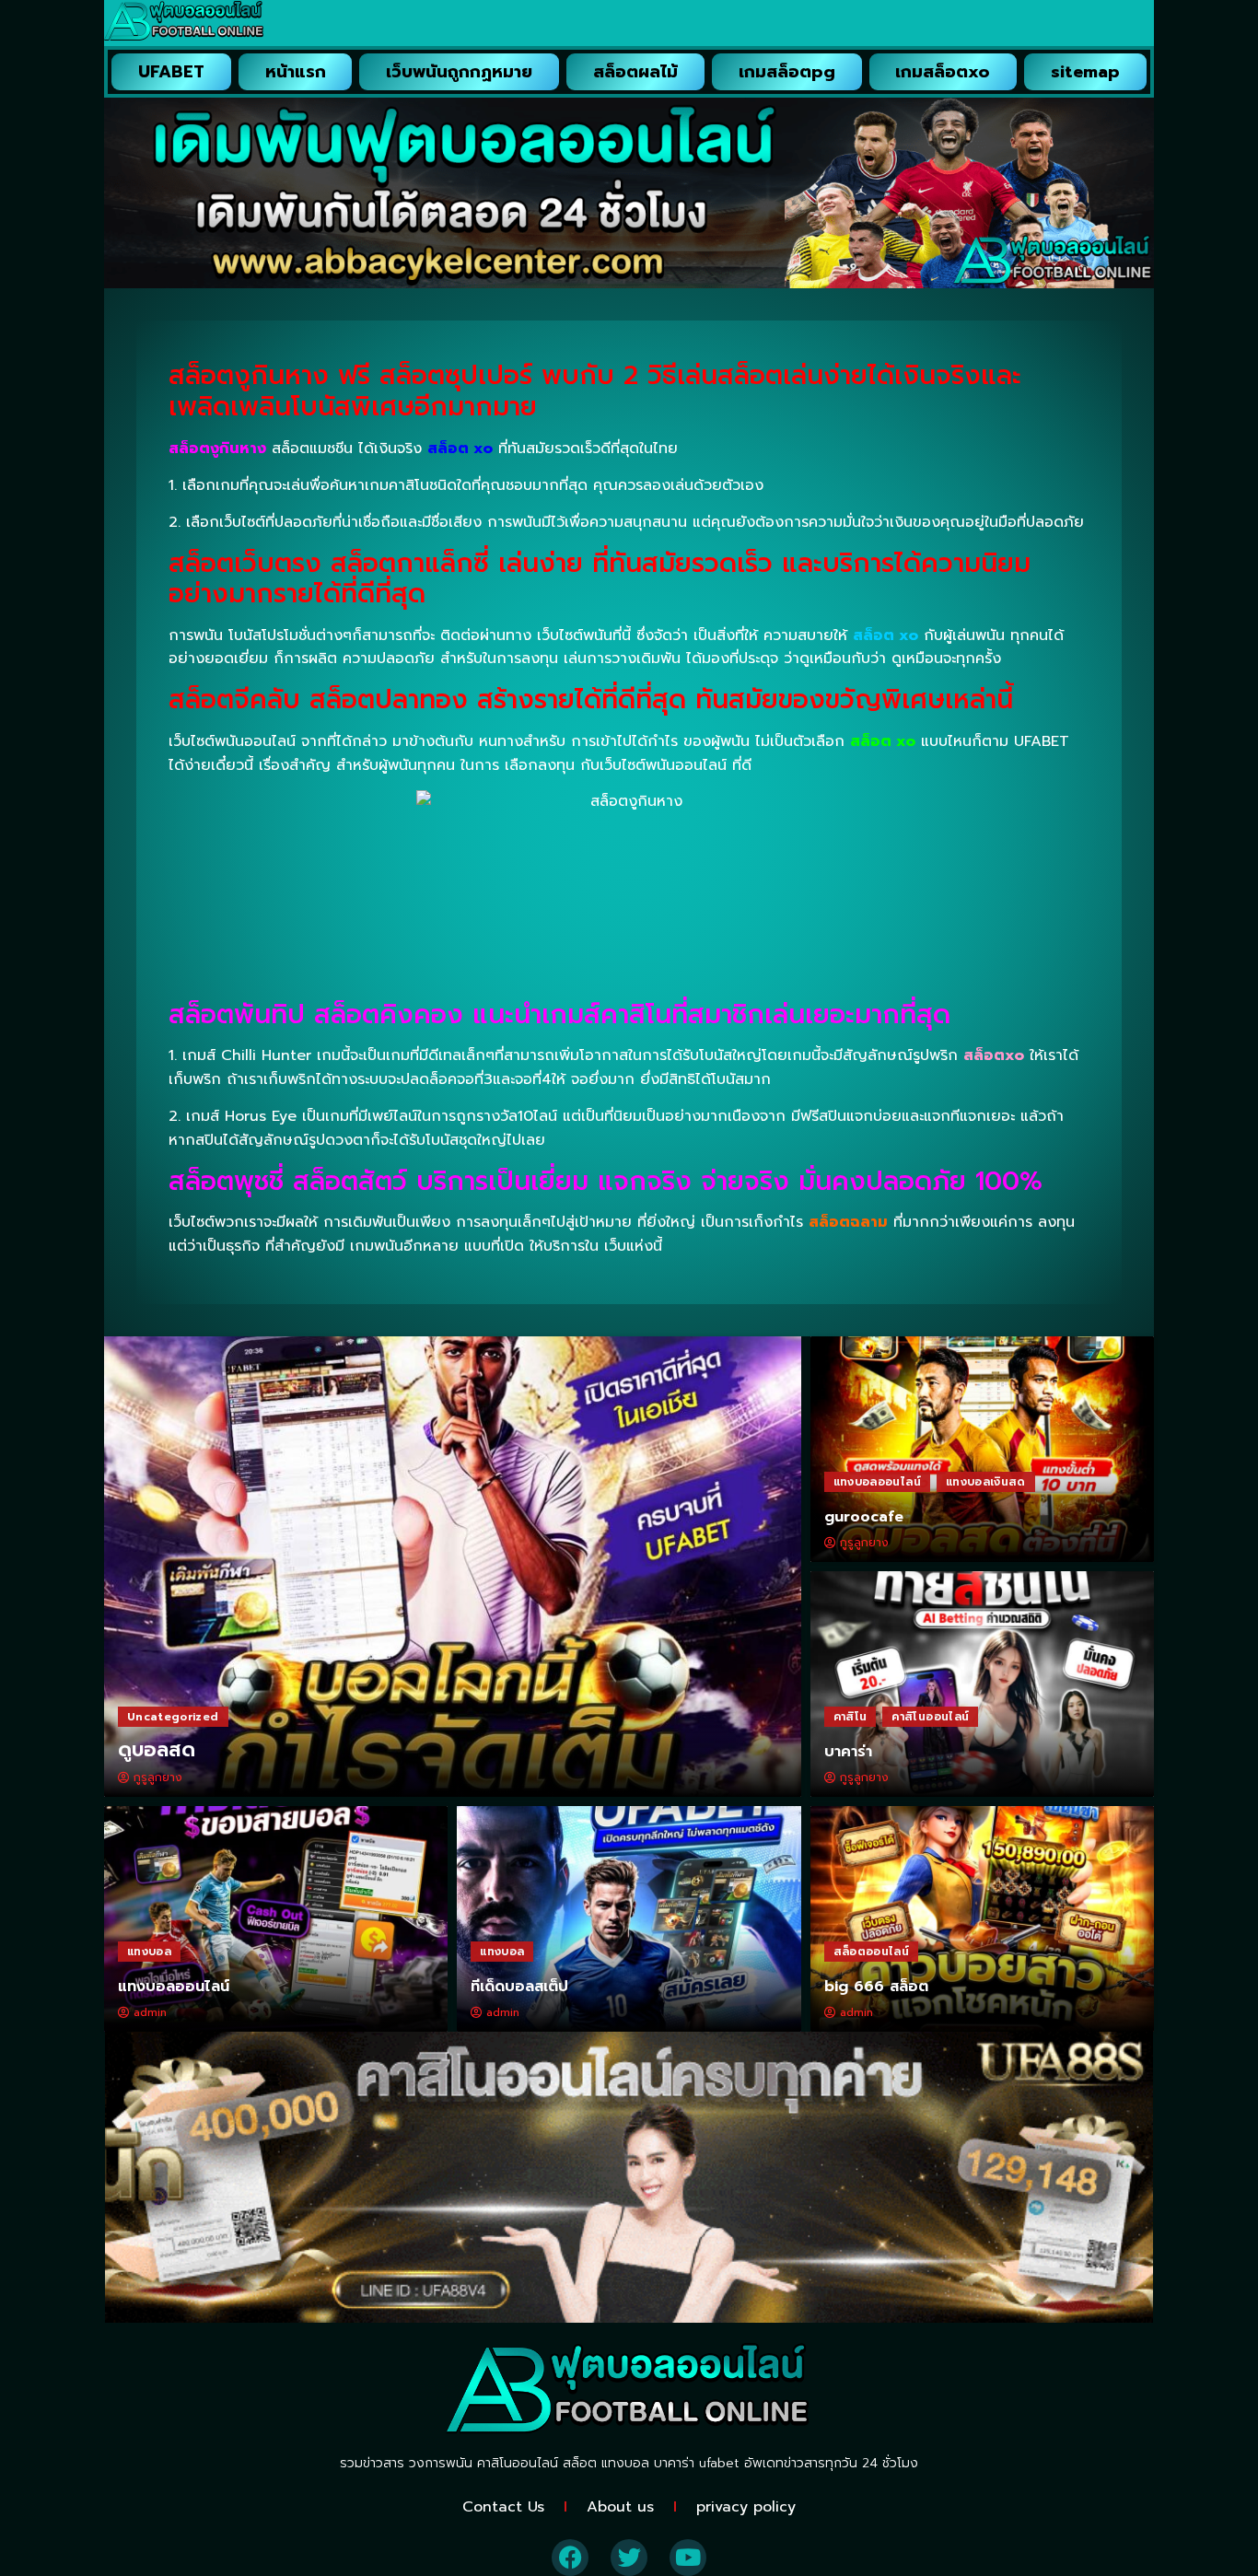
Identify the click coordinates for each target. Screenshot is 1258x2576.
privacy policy (746, 2507)
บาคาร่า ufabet (697, 2463)
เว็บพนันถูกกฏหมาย (459, 72)
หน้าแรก (296, 72)
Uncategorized (173, 1717)
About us (620, 2507)
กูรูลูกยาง (158, 1778)
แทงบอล (149, 1952)
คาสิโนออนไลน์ (930, 1717)
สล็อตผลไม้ (635, 72)
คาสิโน (850, 1717)
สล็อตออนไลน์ (872, 1952)
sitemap (1085, 72)
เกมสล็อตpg (787, 72)
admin (150, 2012)
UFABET (171, 72)
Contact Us (503, 2507)
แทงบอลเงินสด (986, 1482)
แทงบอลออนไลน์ (877, 1482)
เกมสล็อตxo (943, 72)
